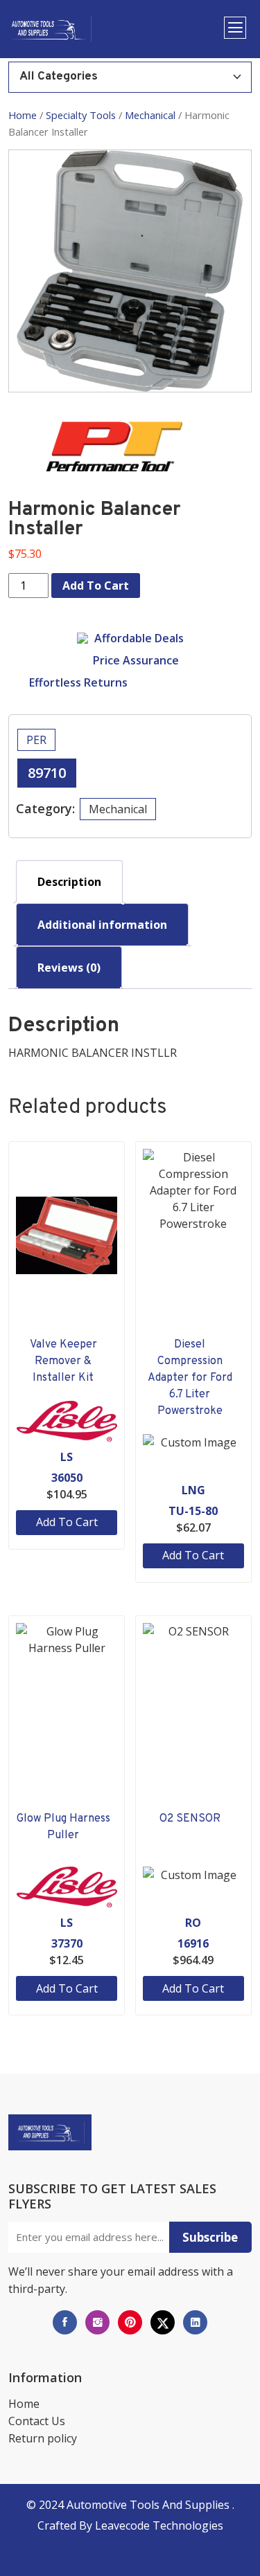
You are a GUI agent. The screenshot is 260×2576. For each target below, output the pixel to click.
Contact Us (37, 2421)
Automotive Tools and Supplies (149, 2505)
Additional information (102, 925)
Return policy (43, 2438)
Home (23, 115)
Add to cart (96, 586)
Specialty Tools (81, 115)
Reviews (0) (69, 968)
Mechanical (150, 115)
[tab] (69, 882)
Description (69, 882)
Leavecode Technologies (159, 2525)
